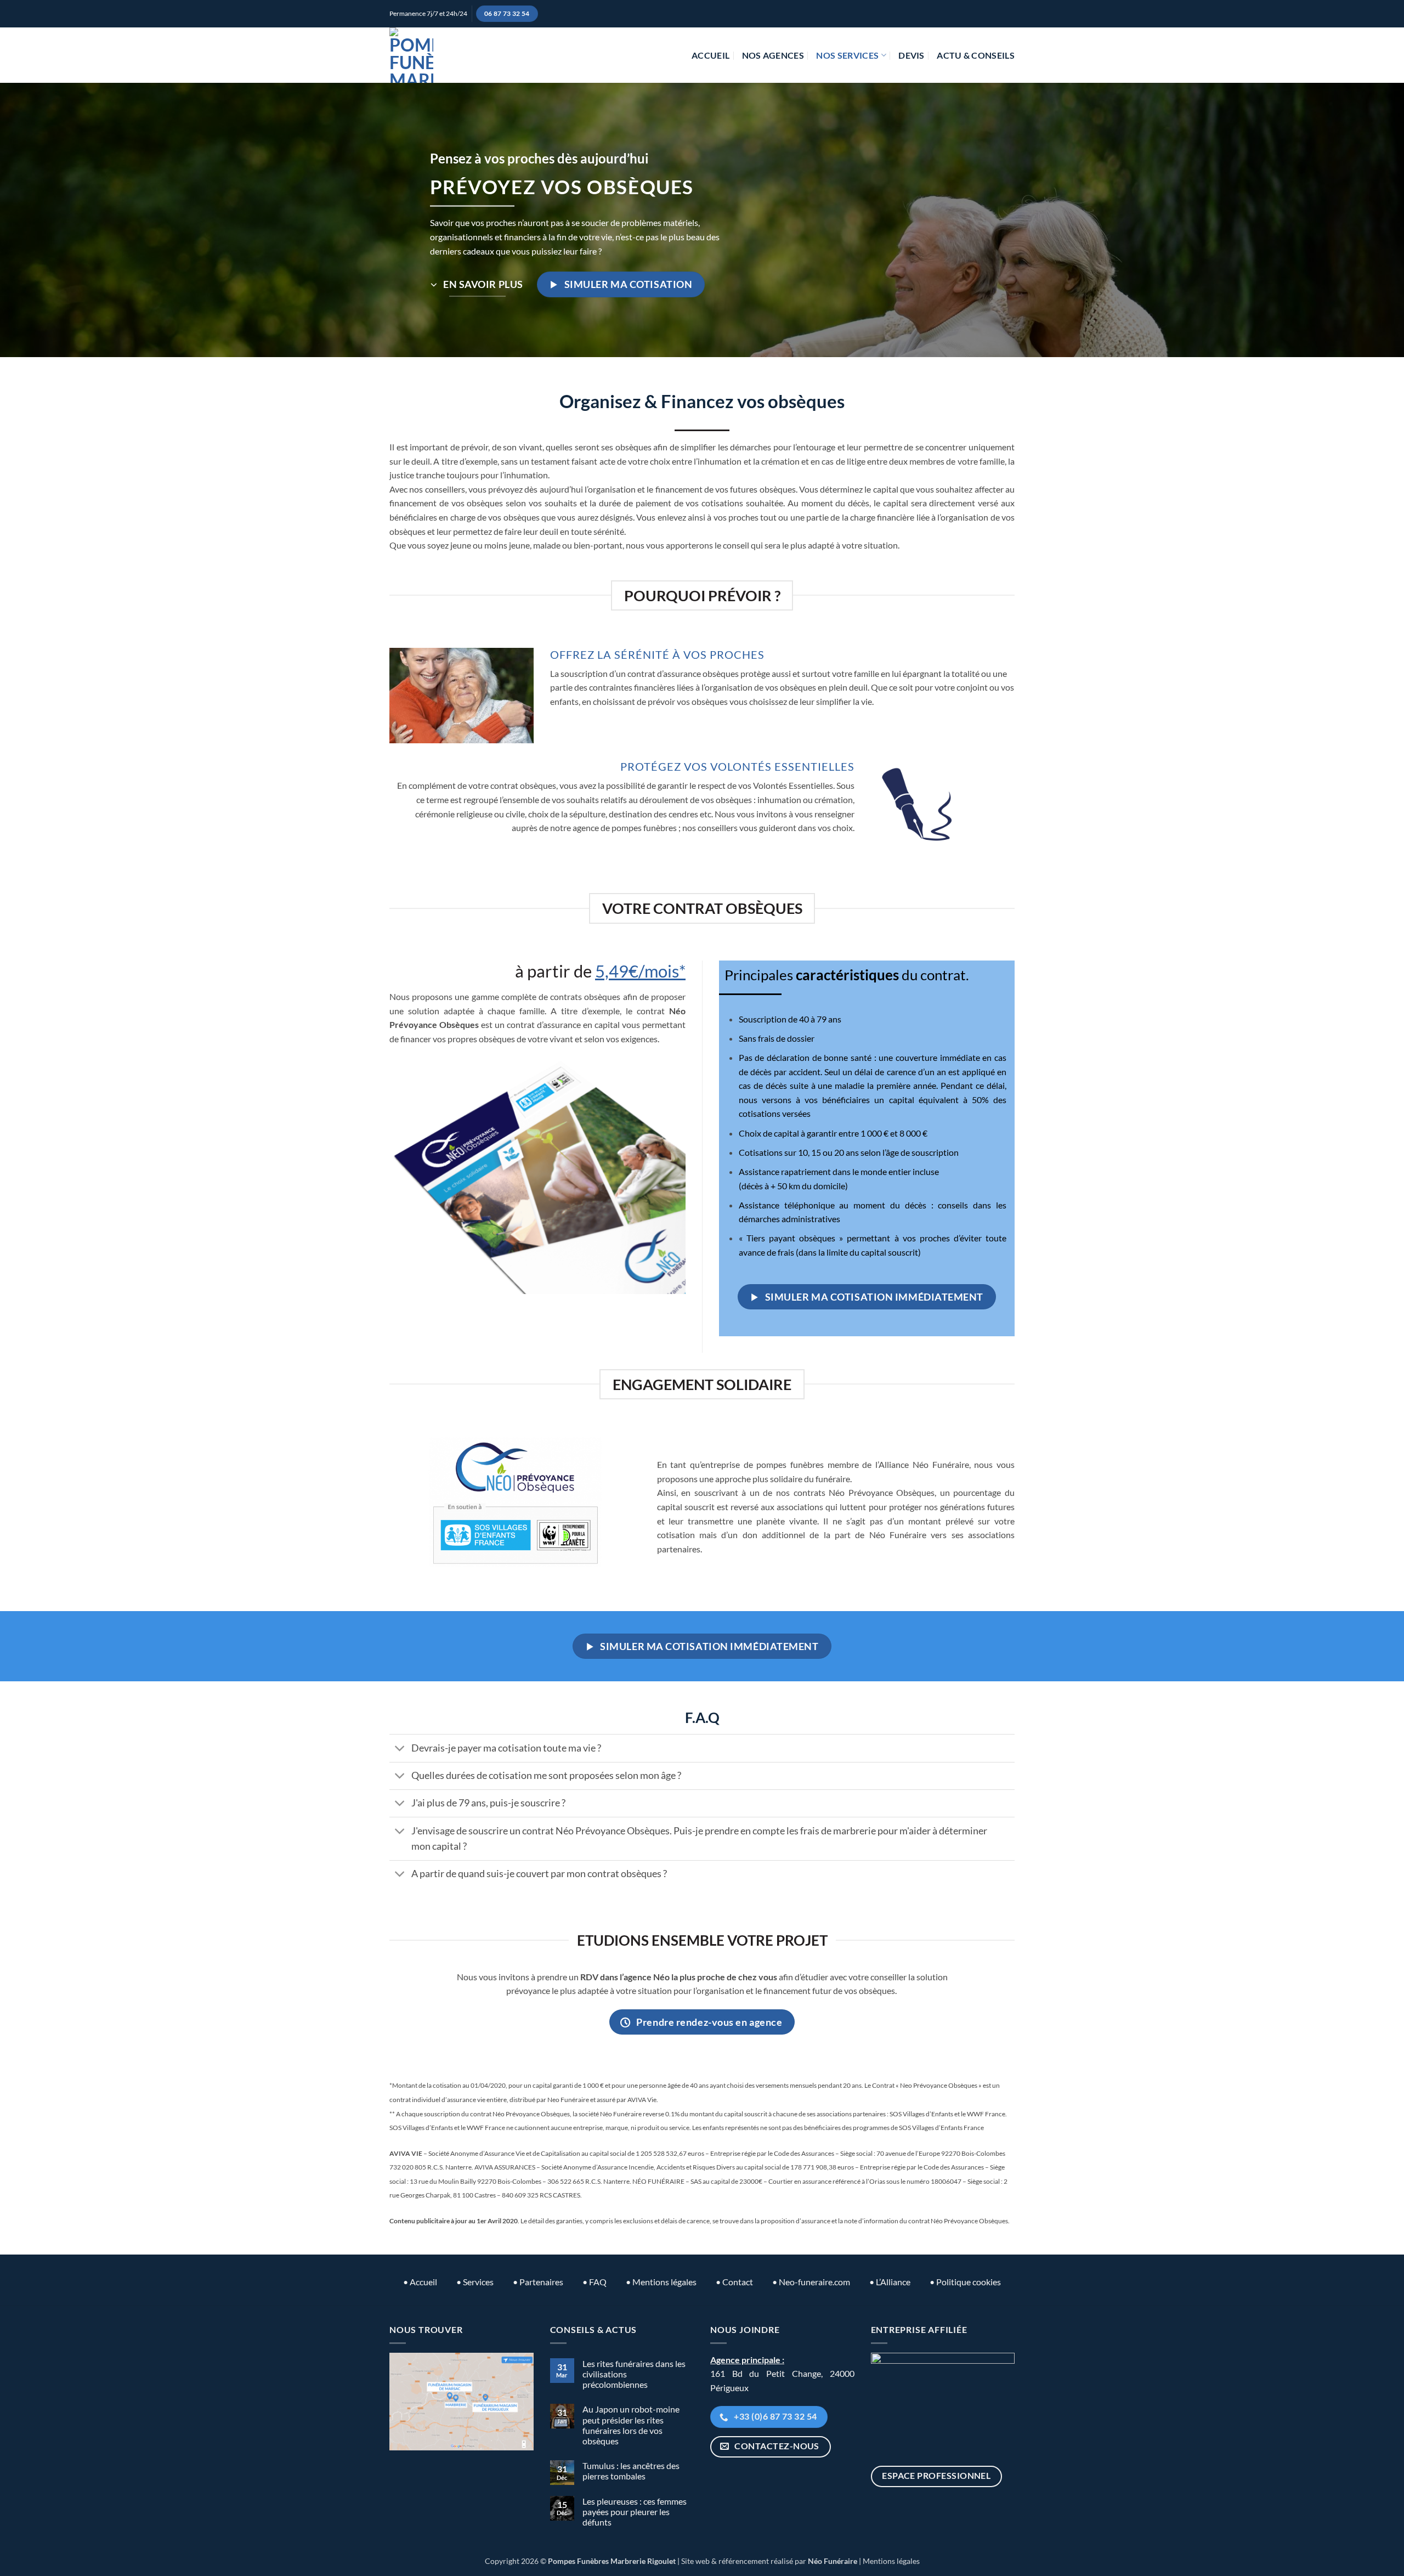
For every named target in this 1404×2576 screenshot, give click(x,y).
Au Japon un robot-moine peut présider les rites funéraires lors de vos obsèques (631, 2425)
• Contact (734, 2282)
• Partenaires (538, 2282)
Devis (912, 55)
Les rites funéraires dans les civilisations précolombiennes (634, 2374)
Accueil (711, 55)
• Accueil (420, 2282)
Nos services (847, 55)
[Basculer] (400, 1750)
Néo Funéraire (833, 2561)
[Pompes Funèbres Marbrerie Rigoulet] (411, 55)
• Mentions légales (661, 2282)
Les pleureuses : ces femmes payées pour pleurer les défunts (635, 2512)
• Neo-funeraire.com (811, 2282)
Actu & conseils (976, 55)
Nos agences (773, 55)
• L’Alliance (890, 2282)
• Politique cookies (965, 2282)
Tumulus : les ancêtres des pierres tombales (631, 2471)
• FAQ (595, 2282)
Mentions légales (891, 2561)
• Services (475, 2282)
